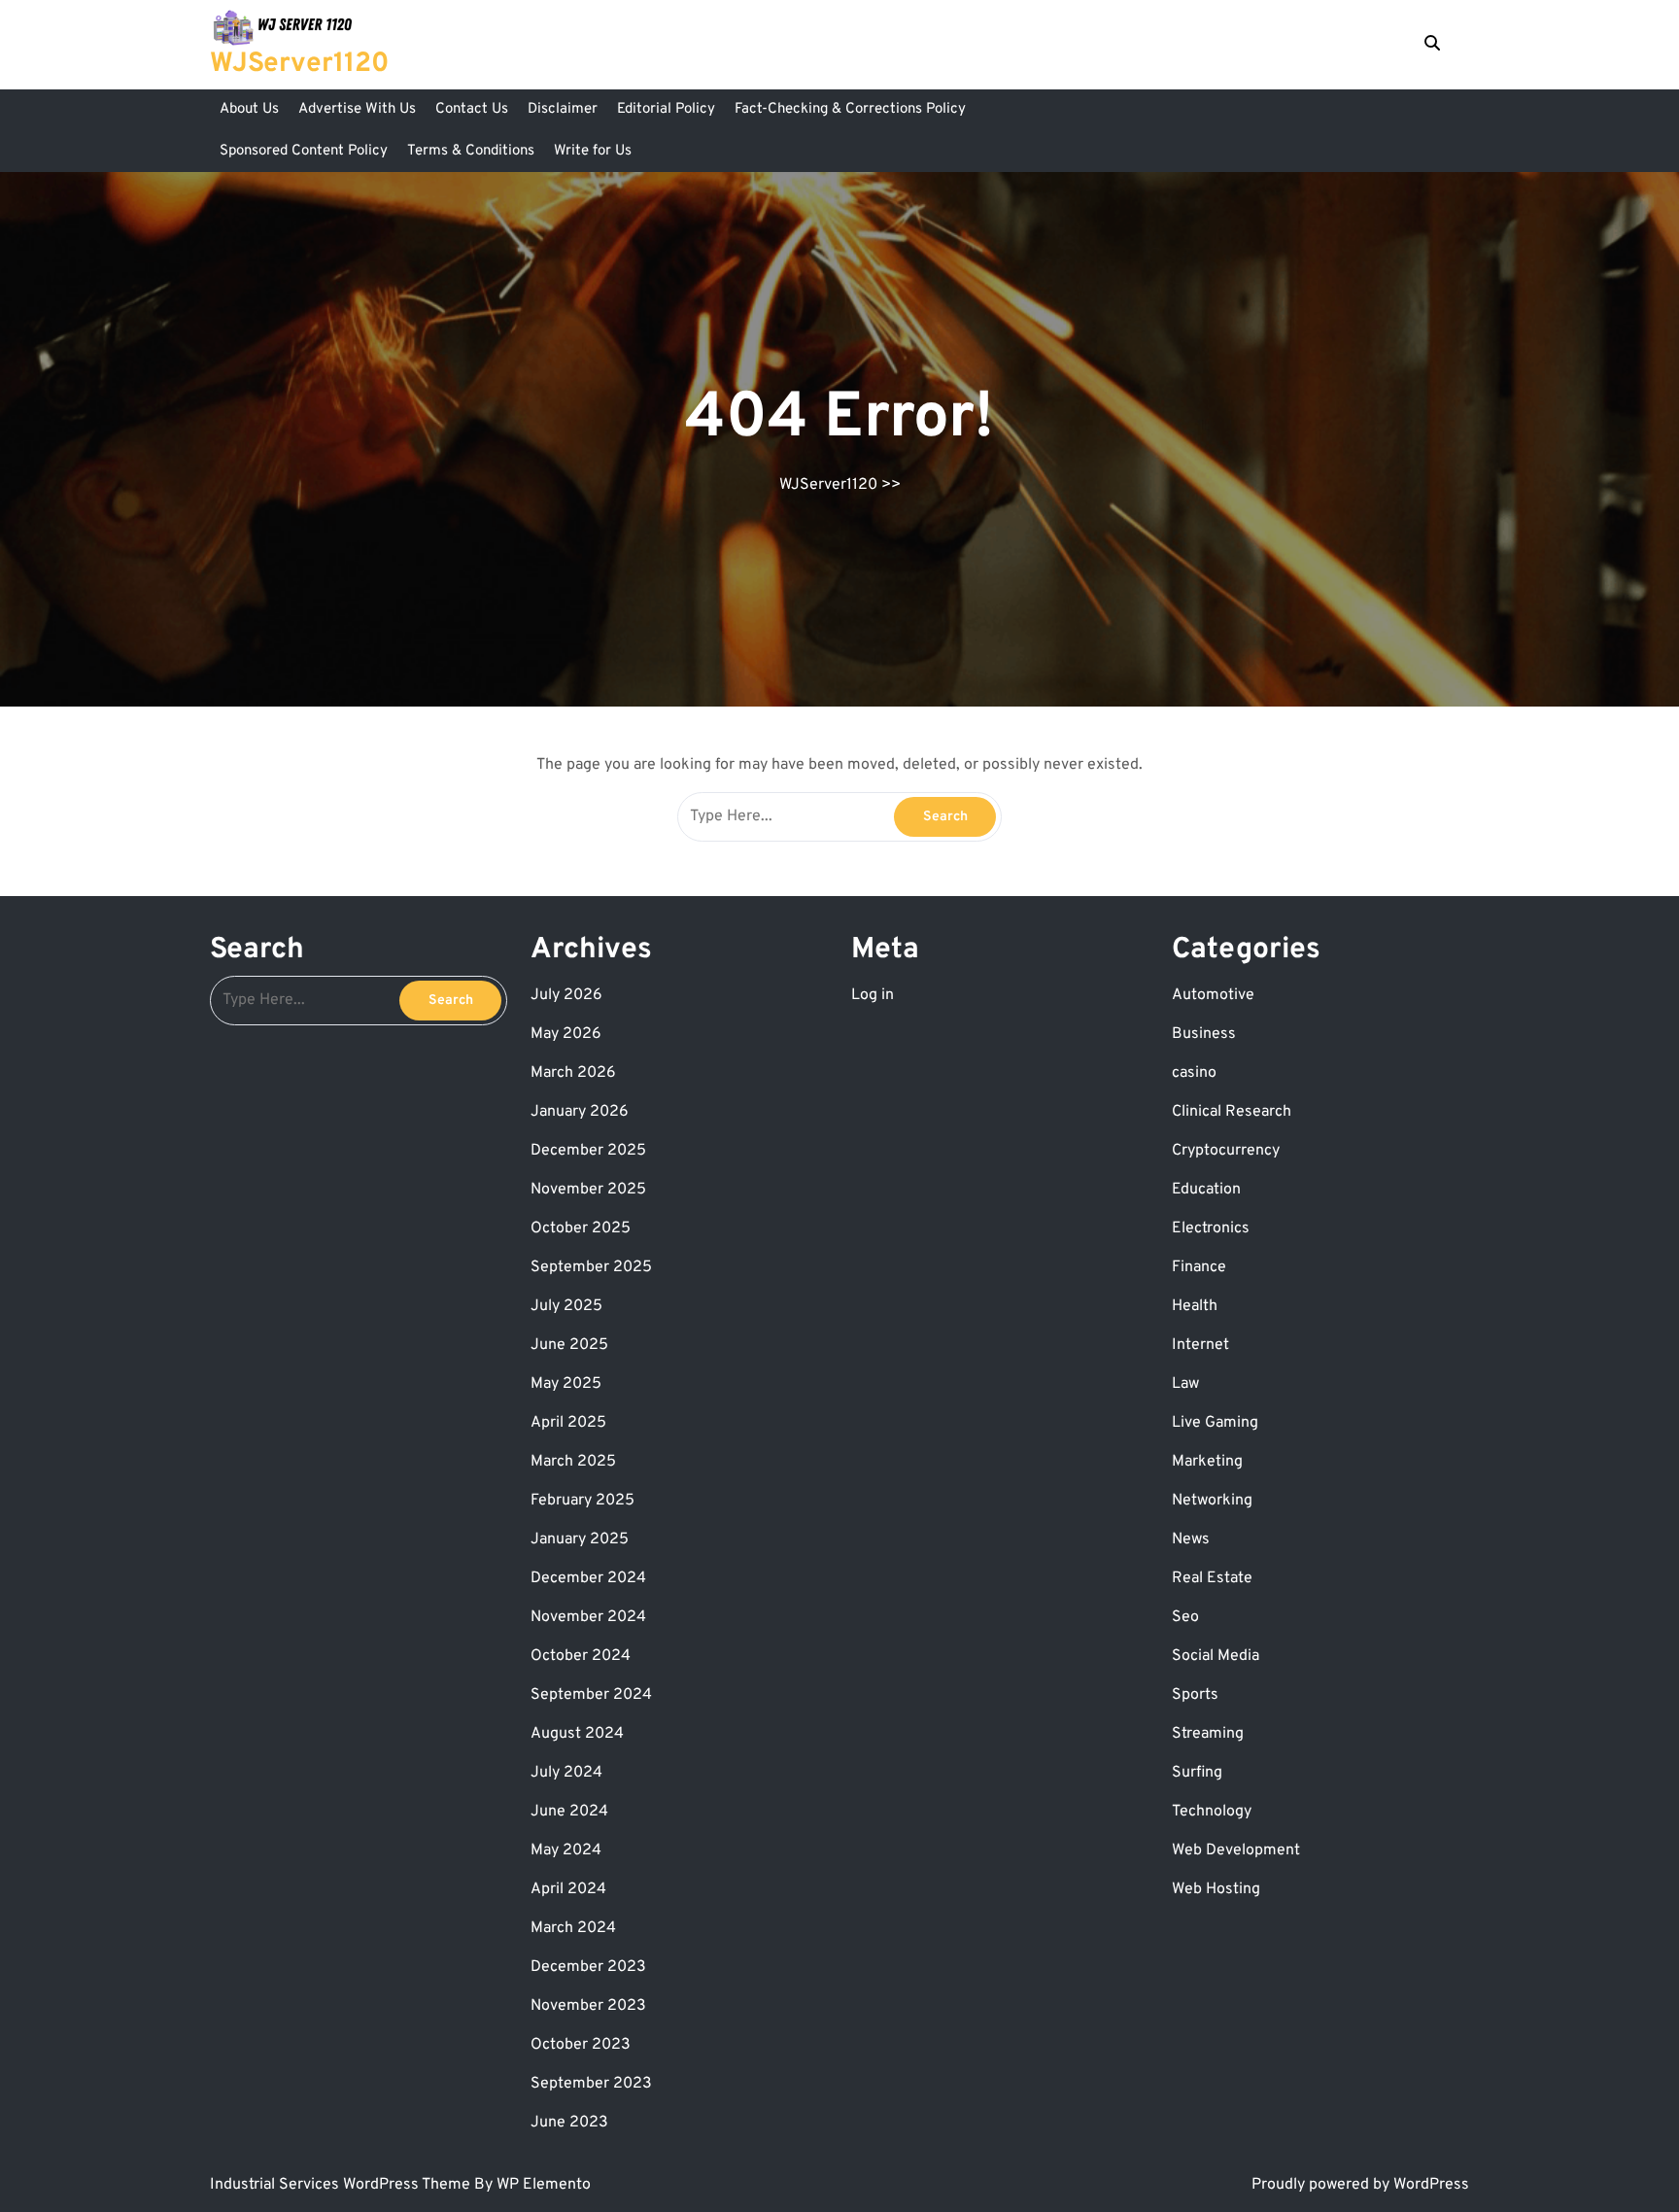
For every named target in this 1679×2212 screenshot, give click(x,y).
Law (1185, 1384)
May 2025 (566, 1384)
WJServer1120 (299, 64)
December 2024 (588, 1578)
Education (1206, 1190)
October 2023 (581, 2045)
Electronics (1211, 1228)
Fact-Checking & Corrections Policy (850, 109)
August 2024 (577, 1734)
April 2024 (568, 1889)
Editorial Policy (666, 109)
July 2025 (566, 1306)
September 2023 (591, 2084)
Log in (873, 995)
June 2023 (569, 2123)
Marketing (1207, 1462)
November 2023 (588, 2006)
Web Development (1236, 1850)
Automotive (1213, 995)
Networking (1212, 1501)
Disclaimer (563, 109)
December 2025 (588, 1151)
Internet (1200, 1345)
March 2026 (573, 1073)
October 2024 (581, 1656)
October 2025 (581, 1228)
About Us (249, 109)
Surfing (1197, 1773)
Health (1195, 1306)
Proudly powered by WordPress (1360, 2185)
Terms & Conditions (471, 151)
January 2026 (580, 1112)
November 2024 (588, 1617)
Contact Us (472, 109)
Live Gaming (1215, 1423)
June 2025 (569, 1345)
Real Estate (1212, 1578)
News (1191, 1539)
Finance (1199, 1267)
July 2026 (566, 995)
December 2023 (588, 1967)
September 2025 (591, 1267)
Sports (1195, 1695)
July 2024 (566, 1773)
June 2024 (569, 1812)
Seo (1185, 1617)
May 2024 (566, 1850)
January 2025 (580, 1539)
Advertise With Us (357, 109)
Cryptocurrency (1226, 1151)
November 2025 (588, 1190)
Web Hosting (1216, 1889)
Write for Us (593, 151)
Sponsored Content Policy (304, 151)
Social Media (1216, 1656)
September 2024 (591, 1695)
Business (1204, 1034)
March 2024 (573, 1928)
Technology (1212, 1812)
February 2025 (583, 1501)
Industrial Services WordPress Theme (342, 2185)
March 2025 (573, 1462)
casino (1194, 1073)
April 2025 (568, 1423)
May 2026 (566, 1034)
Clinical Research (1232, 1112)
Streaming (1208, 1734)
